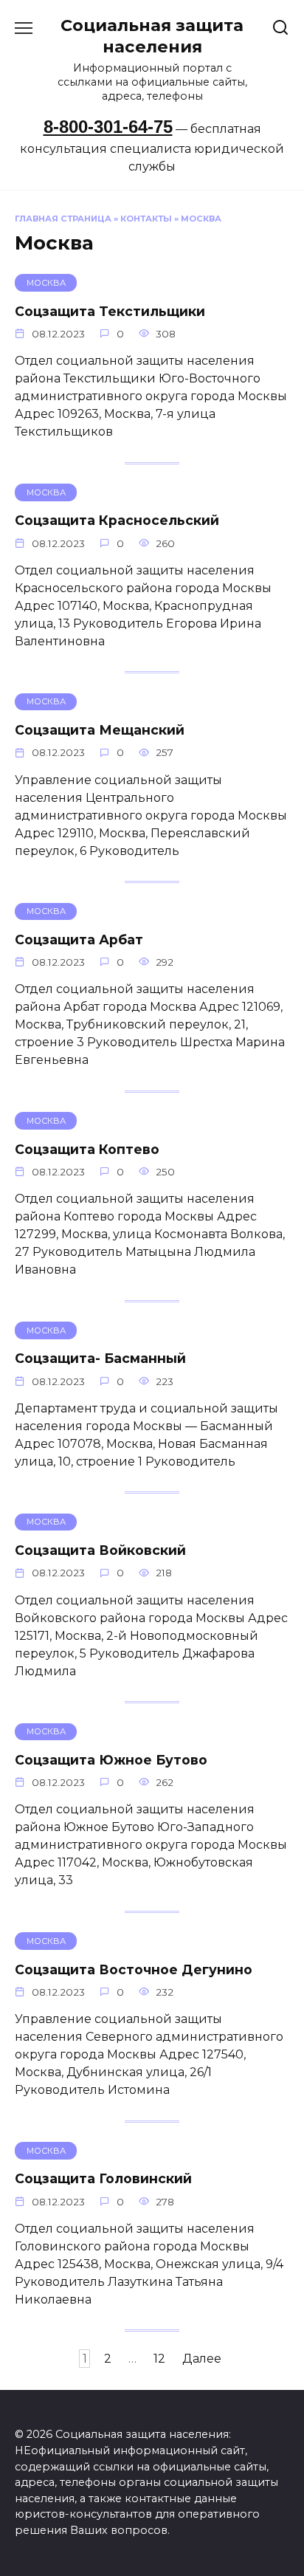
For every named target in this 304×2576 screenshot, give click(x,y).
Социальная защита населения (152, 36)
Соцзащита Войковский (100, 1550)
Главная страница (63, 219)
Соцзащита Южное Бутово (111, 1760)
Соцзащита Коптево (87, 1148)
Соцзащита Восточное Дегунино (134, 1969)
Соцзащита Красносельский (117, 520)
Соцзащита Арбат (79, 940)
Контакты (146, 219)
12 (159, 2359)
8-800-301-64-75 (108, 127)
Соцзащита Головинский (103, 2178)
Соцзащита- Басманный (100, 1358)
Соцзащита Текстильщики (110, 310)
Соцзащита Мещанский (100, 730)
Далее (202, 2359)
